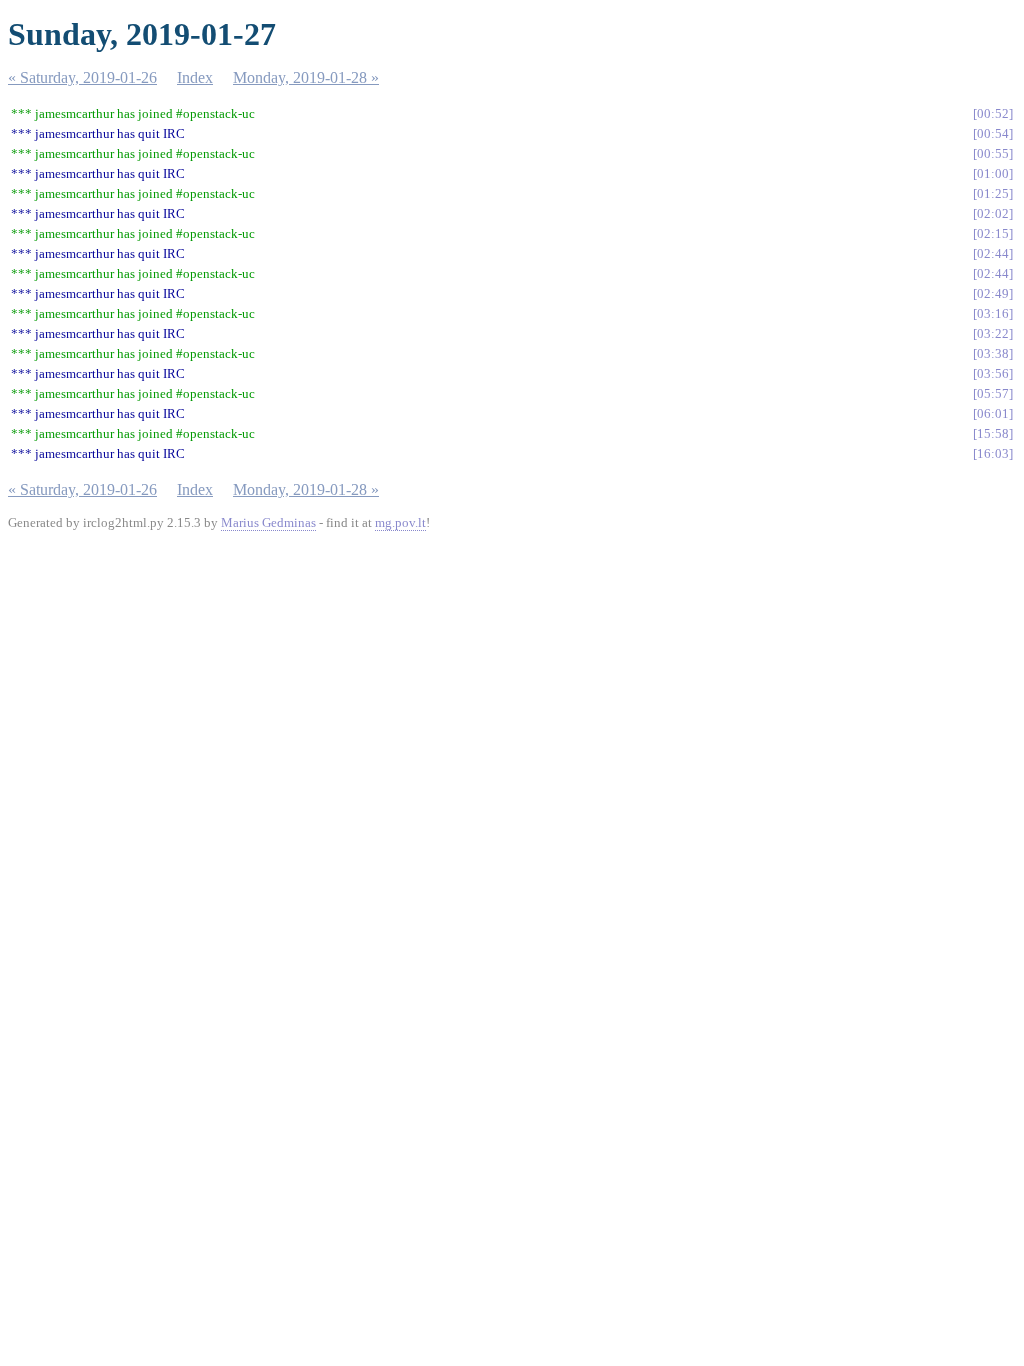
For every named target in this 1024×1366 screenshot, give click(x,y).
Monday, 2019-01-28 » (306, 77)
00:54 (993, 133)
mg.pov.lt (400, 522)
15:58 (993, 433)
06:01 (993, 413)
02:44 (993, 253)
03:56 (993, 373)
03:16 (993, 313)
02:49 (993, 293)
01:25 (993, 193)
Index (195, 77)
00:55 (993, 153)
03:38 (993, 353)
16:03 (993, 453)
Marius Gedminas (268, 522)
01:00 (993, 173)
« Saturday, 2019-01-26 (82, 77)
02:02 (993, 213)
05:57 (993, 393)
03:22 (993, 333)
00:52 (993, 113)
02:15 (993, 233)
